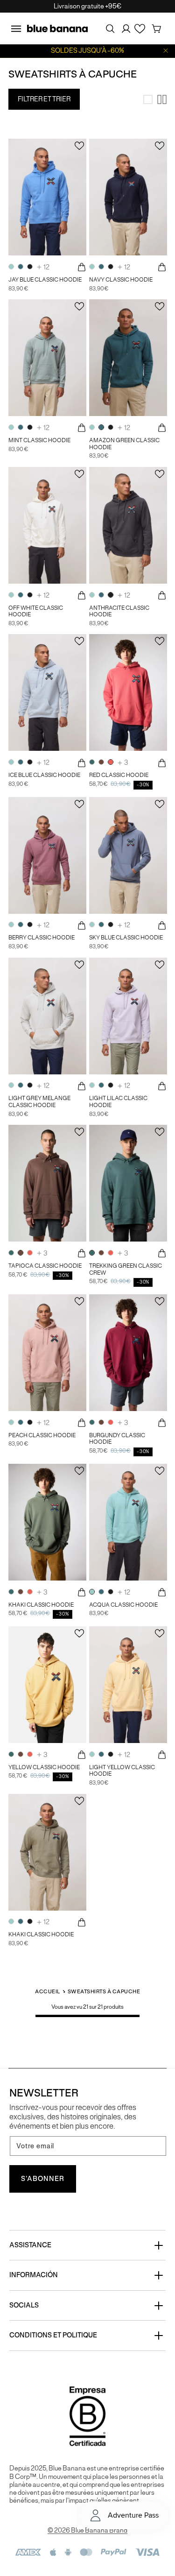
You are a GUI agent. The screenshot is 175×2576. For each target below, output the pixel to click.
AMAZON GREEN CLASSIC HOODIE (124, 444)
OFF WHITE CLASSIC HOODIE (36, 611)
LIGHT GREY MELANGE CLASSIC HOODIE (39, 1102)
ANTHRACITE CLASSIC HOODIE (119, 611)
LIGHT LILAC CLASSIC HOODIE (118, 1102)
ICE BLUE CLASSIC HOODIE (44, 775)
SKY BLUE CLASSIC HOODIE (126, 938)
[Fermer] (166, 51)
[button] (16, 28)
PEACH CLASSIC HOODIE (42, 1435)
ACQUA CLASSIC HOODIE (123, 1605)
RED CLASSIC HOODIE (119, 775)
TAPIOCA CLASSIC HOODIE (45, 1266)
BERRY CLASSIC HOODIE (42, 938)
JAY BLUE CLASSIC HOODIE (45, 280)
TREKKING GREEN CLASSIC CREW (126, 1269)
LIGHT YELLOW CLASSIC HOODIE (122, 1771)
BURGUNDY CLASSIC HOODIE (117, 1439)
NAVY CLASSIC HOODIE (121, 280)
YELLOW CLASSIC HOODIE (44, 1767)
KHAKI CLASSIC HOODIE (41, 1605)
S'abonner (43, 2179)
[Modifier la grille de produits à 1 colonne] (148, 99)
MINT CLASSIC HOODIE (39, 440)
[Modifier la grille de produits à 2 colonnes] (162, 99)
